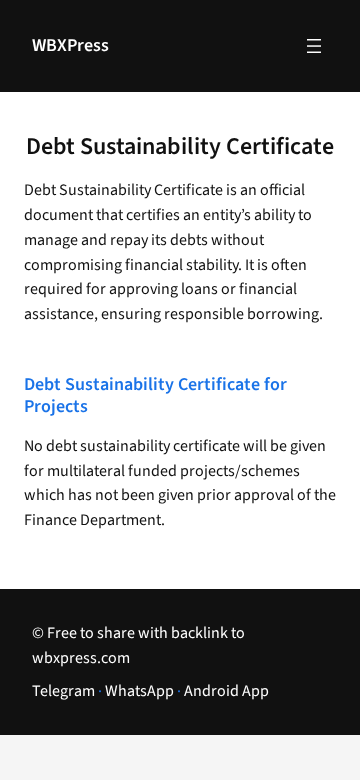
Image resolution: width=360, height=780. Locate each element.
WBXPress (70, 45)
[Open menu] (314, 46)
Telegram (63, 691)
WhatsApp (139, 691)
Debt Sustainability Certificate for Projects (155, 396)
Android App (226, 691)
